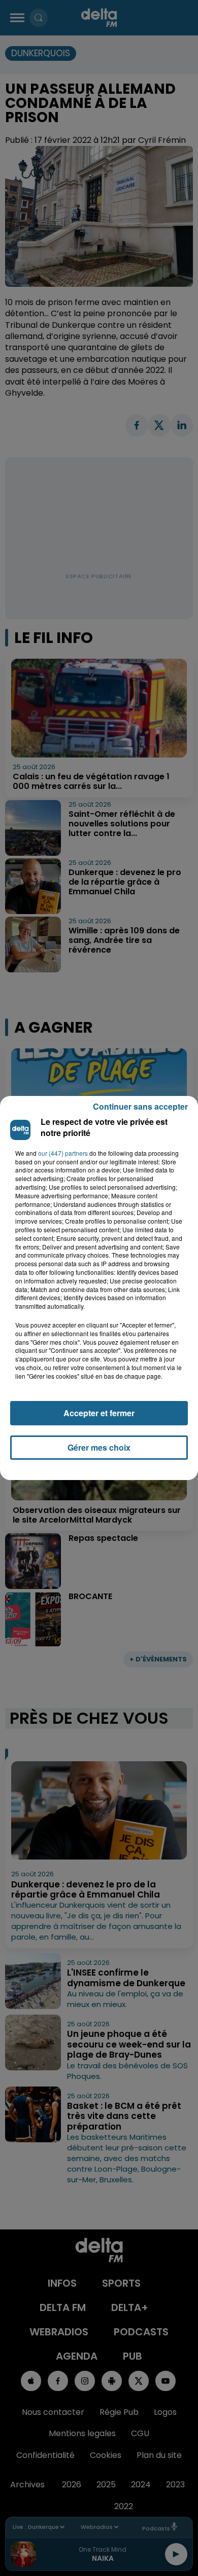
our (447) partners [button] (63, 1153)
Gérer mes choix (99, 1447)
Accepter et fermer (99, 1413)
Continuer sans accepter (140, 1106)
